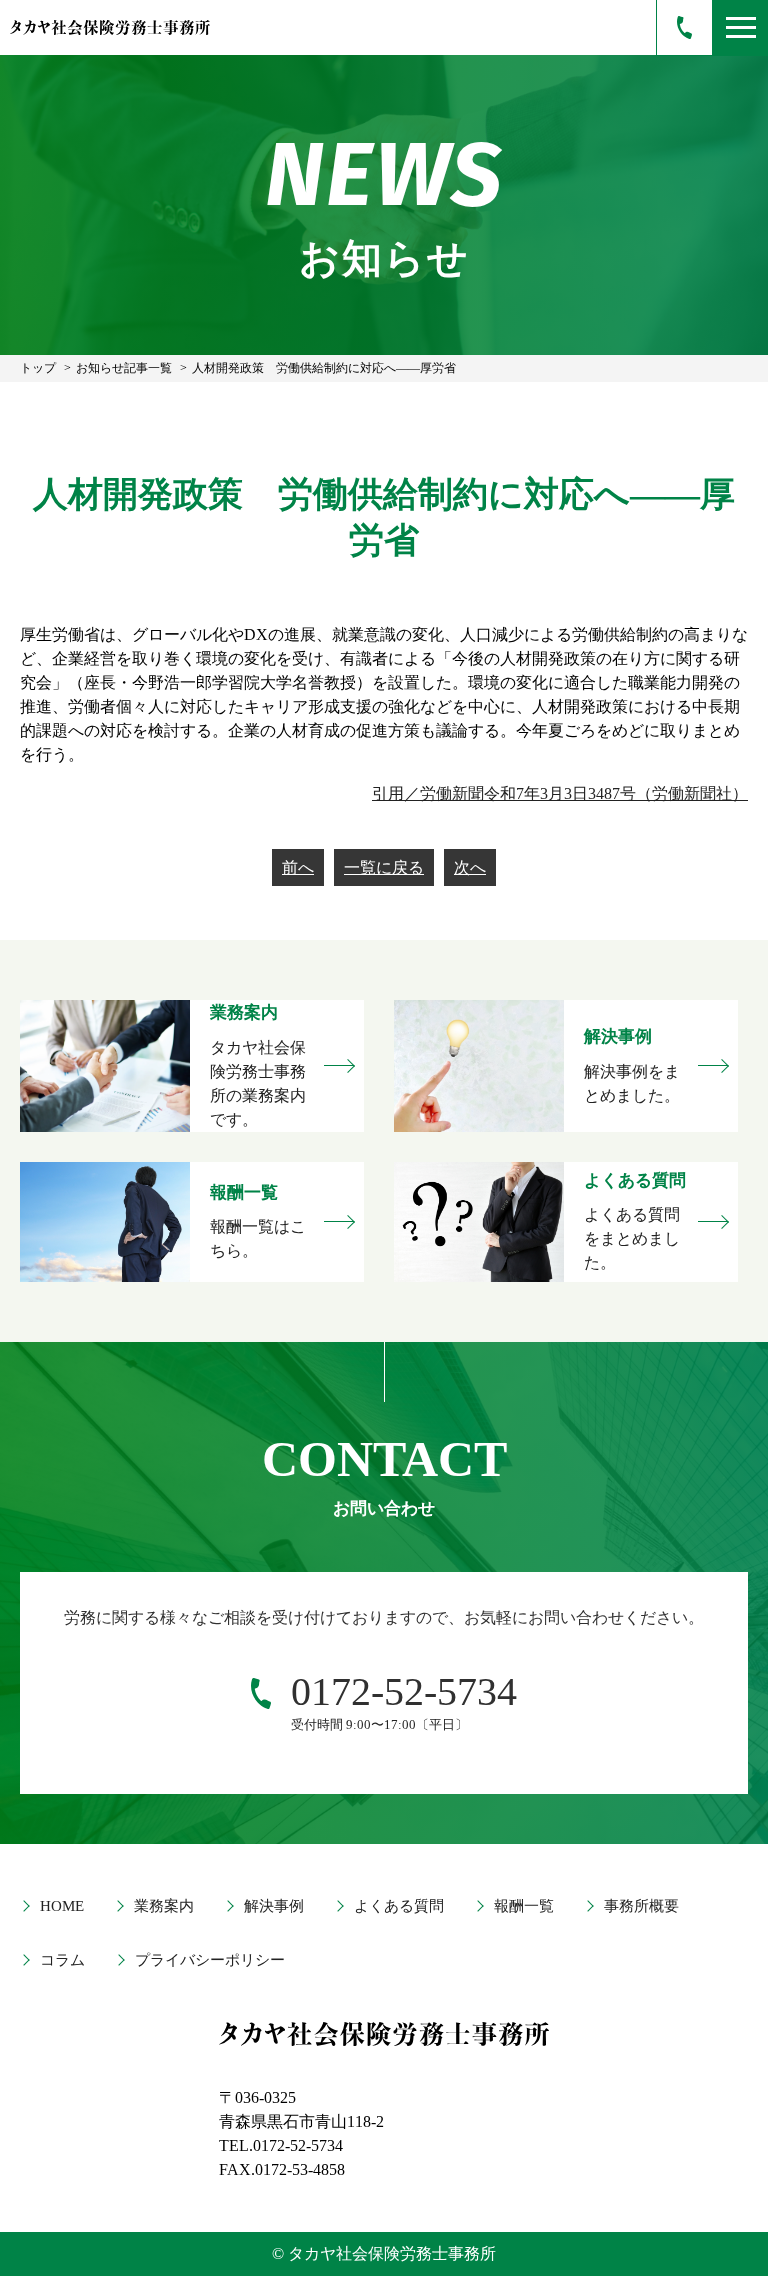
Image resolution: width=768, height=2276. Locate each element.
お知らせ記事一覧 (124, 368)
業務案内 (164, 1906)
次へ (470, 867)
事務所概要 (641, 1906)
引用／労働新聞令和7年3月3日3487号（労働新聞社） (560, 793)
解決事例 (274, 1906)
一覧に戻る (384, 867)
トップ (38, 368)
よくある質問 (399, 1906)
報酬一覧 (524, 1906)
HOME (62, 1906)
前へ (298, 867)
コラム (62, 1960)
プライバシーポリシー (210, 1960)
